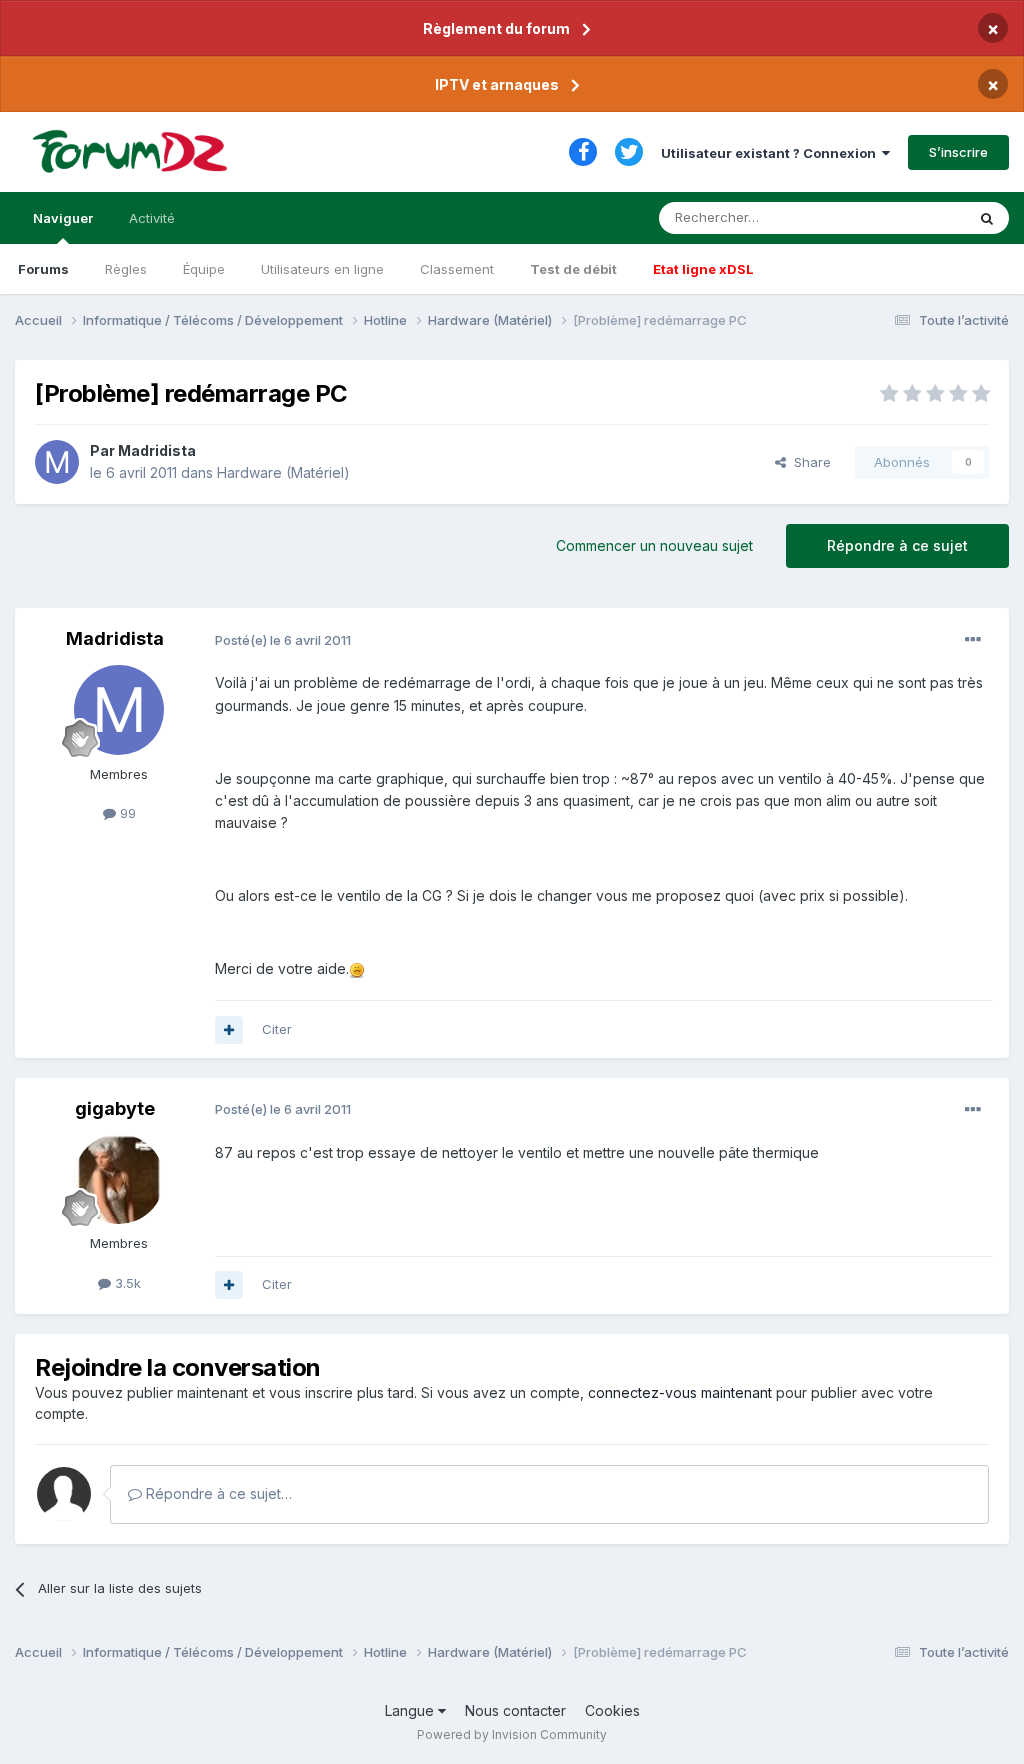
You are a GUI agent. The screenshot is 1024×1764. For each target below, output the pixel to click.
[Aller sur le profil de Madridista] (57, 462)
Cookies (612, 1710)
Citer (277, 1029)
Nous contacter (515, 1710)
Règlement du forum (496, 28)
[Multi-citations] (229, 1030)
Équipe (204, 269)
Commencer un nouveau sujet (654, 545)
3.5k (126, 1283)
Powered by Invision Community (512, 1734)
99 (126, 813)
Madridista (157, 450)
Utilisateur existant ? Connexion (771, 153)
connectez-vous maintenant (680, 1392)
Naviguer (63, 218)
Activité (152, 218)
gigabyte (115, 1108)
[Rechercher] (987, 218)
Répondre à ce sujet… (217, 1493)
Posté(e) (283, 640)
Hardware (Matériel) (283, 472)
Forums (43, 269)
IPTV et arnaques (497, 84)
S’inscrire (958, 152)
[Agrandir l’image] (357, 968)
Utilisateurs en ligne (322, 269)
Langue (411, 1710)
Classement (457, 269)
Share (808, 462)
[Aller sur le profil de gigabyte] (119, 1179)
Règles (126, 269)
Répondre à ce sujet (897, 545)
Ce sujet (913, 217)
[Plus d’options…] (973, 640)
